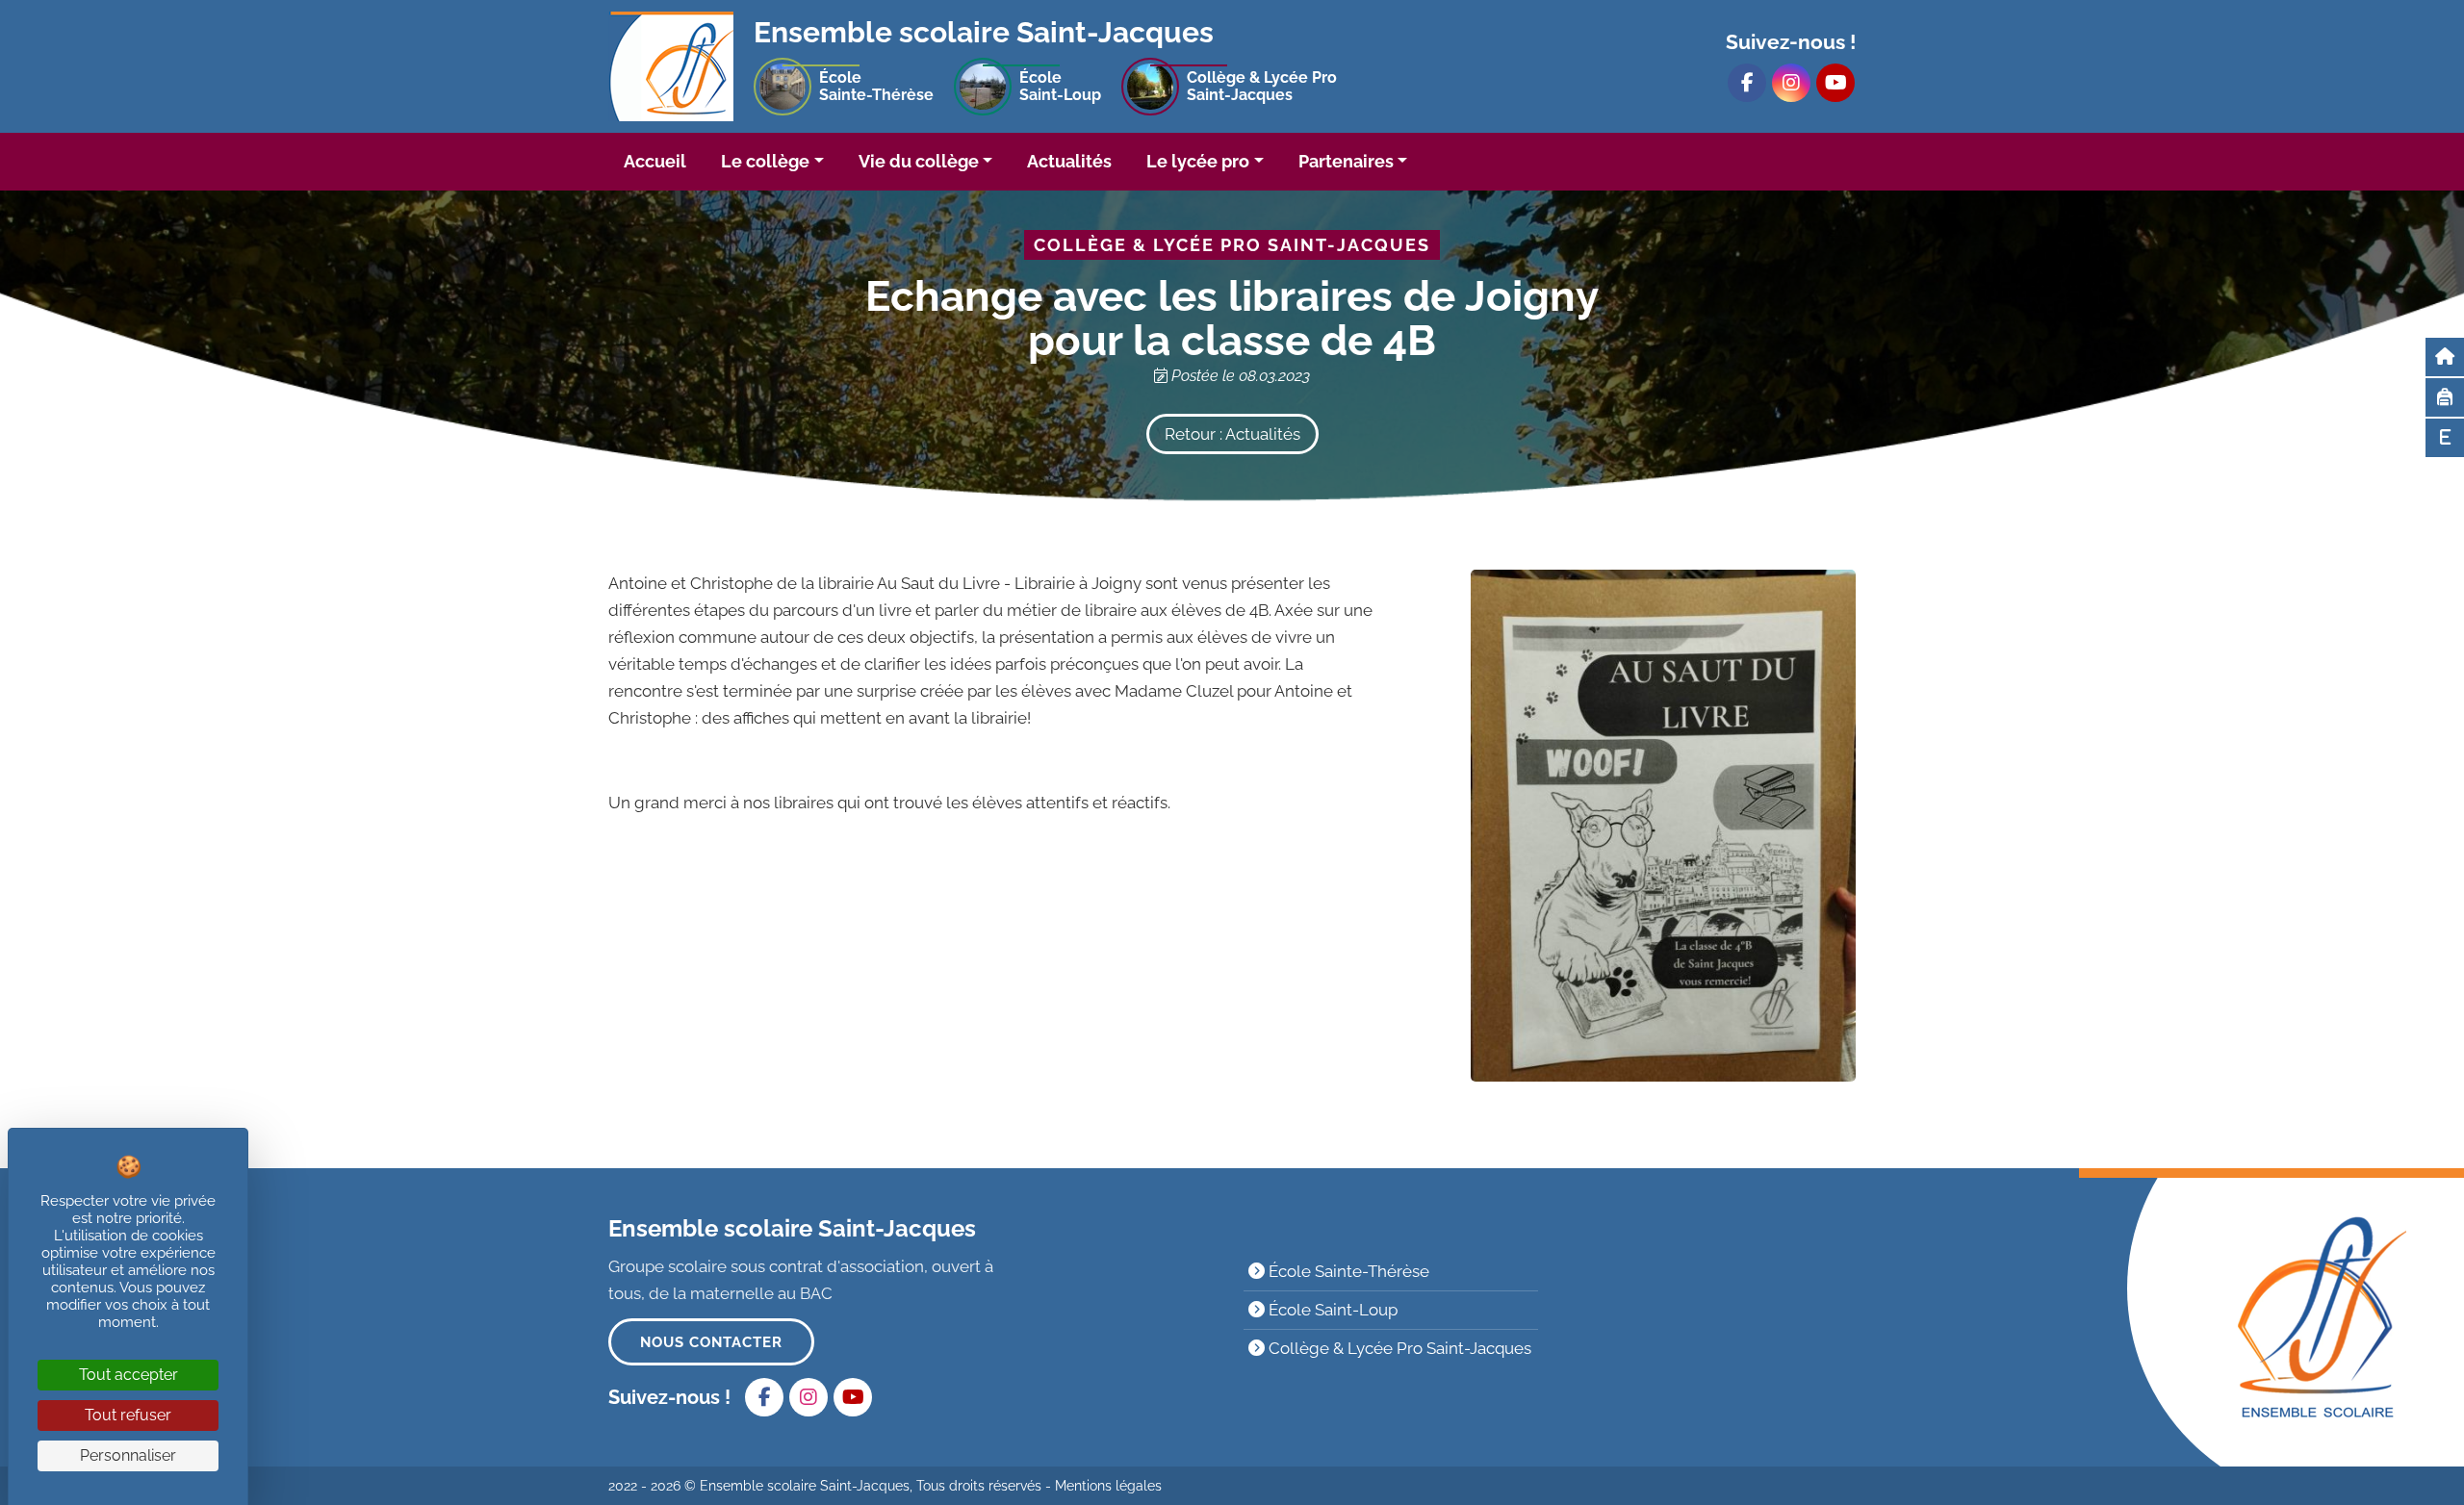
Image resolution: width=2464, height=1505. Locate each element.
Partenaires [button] (1346, 161)
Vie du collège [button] (919, 161)
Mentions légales (1108, 1486)
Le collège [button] (765, 161)
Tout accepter (128, 1375)
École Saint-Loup (1331, 1310)
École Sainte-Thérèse (1347, 1271)
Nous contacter (711, 1342)
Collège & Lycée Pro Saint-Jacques (1398, 1348)
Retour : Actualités (1232, 434)
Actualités (1069, 161)
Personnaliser (128, 1455)
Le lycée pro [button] (1198, 161)
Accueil (655, 161)
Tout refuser (128, 1415)
